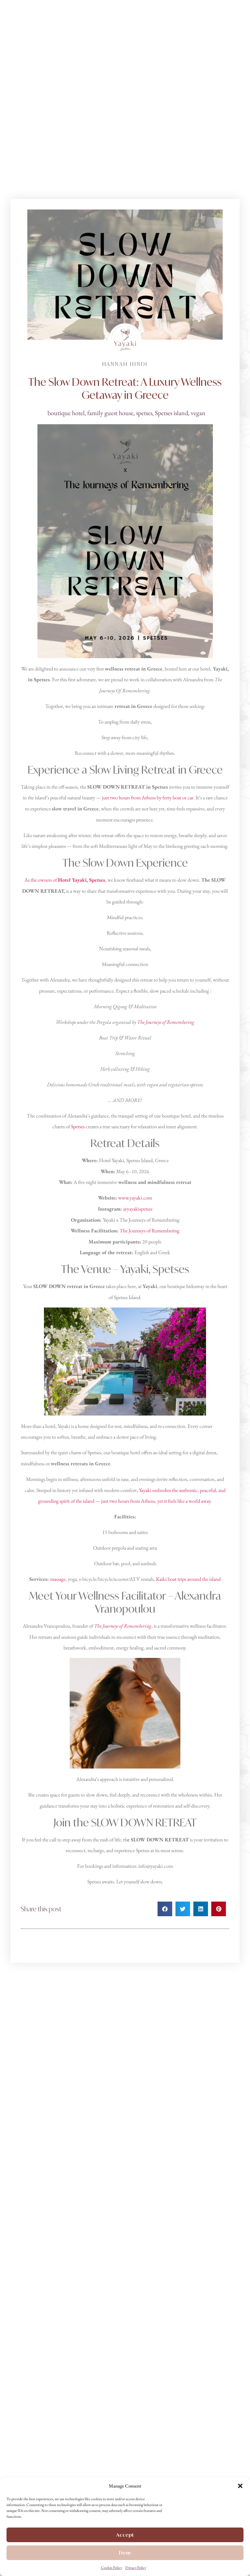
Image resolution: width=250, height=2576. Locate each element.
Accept (125, 2535)
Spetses (78, 1126)
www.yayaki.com (135, 1198)
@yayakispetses (138, 1209)
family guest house (110, 413)
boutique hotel (66, 413)
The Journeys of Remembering (166, 1022)
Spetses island (172, 413)
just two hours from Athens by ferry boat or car (148, 798)
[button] (240, 2486)
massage (58, 1579)
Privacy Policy (136, 2568)
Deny (125, 2553)
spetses (144, 413)
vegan (198, 413)
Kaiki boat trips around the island (188, 1579)
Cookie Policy (111, 2568)
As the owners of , (65, 880)
